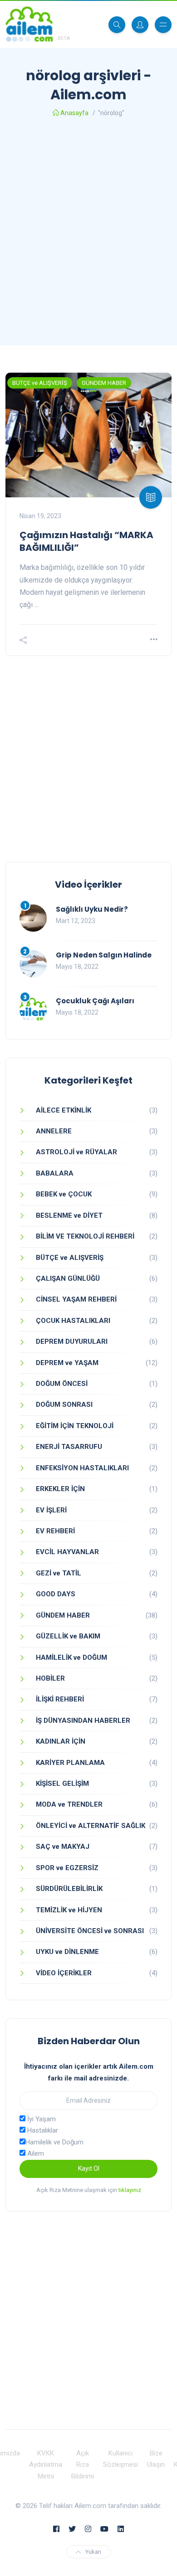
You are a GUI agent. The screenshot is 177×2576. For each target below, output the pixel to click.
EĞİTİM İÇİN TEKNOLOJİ (75, 1426)
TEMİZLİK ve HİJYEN (69, 1910)
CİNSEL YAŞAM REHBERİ (76, 1299)
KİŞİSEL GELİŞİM (62, 1784)
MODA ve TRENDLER (69, 1804)
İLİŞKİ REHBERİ (60, 1699)
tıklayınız (130, 2190)
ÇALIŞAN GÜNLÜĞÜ (68, 1278)
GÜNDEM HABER (104, 383)
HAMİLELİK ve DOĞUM (71, 1657)
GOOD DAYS (56, 1594)
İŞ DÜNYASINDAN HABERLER (83, 1721)
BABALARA (55, 1173)
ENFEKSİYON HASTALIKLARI (82, 1468)
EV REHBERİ (55, 1531)
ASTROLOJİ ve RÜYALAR (76, 1152)
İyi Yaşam (41, 2119)
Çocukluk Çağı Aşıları (95, 1001)
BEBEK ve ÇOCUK (64, 1194)
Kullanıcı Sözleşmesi (120, 2459)
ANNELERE (54, 1131)
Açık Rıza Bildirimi (83, 2465)
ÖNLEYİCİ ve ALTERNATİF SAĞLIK (91, 1826)
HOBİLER (50, 1678)
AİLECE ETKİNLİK (64, 1110)
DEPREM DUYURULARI (72, 1341)
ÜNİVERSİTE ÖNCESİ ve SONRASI (90, 1931)
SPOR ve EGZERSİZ (67, 1868)
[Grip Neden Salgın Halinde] (33, 964)
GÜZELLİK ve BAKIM (68, 1636)
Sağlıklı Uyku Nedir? (92, 909)
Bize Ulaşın (156, 2459)
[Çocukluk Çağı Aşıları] (33, 1010)
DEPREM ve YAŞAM (67, 1363)
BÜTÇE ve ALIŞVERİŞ (40, 383)
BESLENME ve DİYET (69, 1215)
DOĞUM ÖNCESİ (62, 1384)
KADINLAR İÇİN (61, 1741)
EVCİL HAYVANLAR (67, 1552)
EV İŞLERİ (51, 1510)
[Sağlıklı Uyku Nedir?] (33, 918)
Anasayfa (74, 113)
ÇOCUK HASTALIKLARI (73, 1321)
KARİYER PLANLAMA (70, 1763)
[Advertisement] (88, 234)
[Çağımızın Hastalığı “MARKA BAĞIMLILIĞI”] (88, 435)
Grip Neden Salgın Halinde (104, 955)
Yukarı (93, 2552)
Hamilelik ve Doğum (54, 2142)
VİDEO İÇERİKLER (64, 1973)
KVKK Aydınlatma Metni (46, 2465)
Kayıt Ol (89, 2168)
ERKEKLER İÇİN (60, 1489)
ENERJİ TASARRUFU (69, 1447)
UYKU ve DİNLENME (67, 1952)
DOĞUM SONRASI (64, 1405)
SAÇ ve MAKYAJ (63, 1847)
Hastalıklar (42, 2130)
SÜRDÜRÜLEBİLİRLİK (69, 1889)
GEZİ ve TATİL (59, 1573)
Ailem (35, 2153)
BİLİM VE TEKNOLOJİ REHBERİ (85, 1236)
